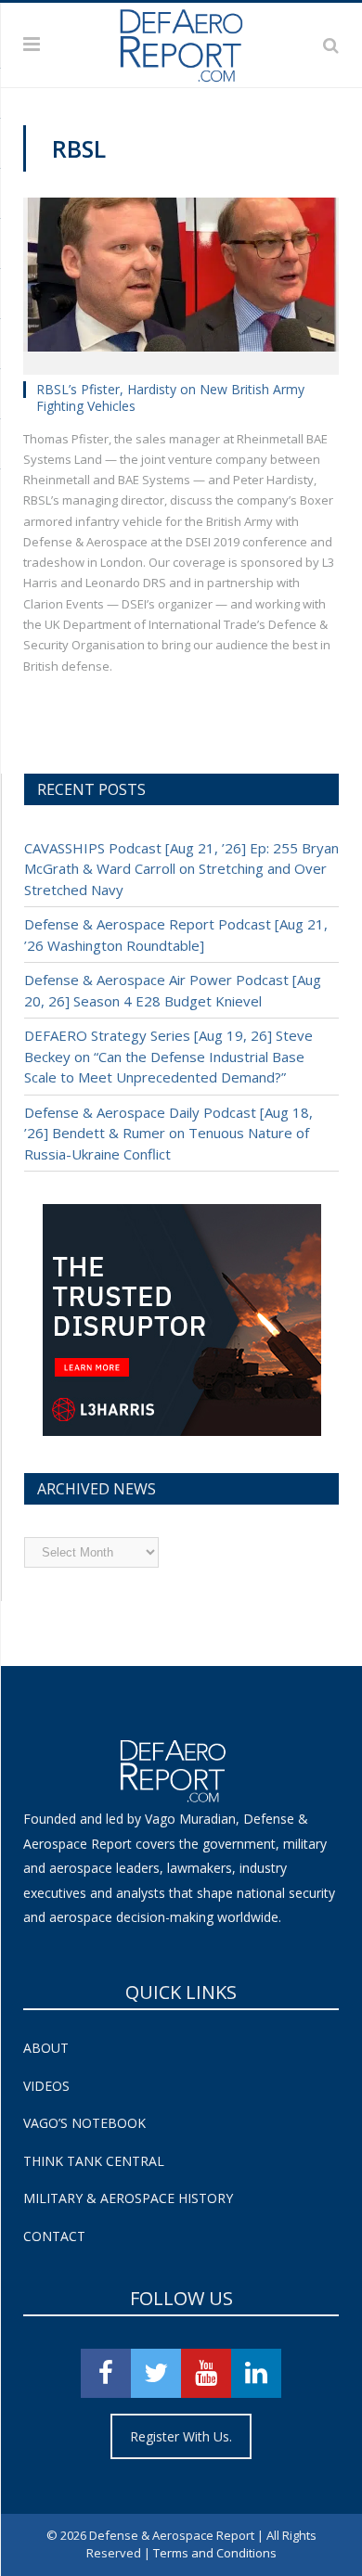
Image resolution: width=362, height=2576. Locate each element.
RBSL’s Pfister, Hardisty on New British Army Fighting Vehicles (170, 397)
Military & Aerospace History (128, 2198)
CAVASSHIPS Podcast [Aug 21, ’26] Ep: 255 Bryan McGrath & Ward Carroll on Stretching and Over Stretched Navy (181, 869)
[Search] (331, 45)
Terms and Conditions (215, 2553)
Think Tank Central (94, 2161)
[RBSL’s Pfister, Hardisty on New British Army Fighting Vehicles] (181, 281)
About (46, 2048)
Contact (54, 2236)
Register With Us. (181, 2436)
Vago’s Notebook (84, 2123)
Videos (46, 2086)
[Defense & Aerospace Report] (181, 42)
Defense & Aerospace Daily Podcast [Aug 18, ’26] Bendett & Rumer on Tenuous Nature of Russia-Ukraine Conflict (168, 1133)
